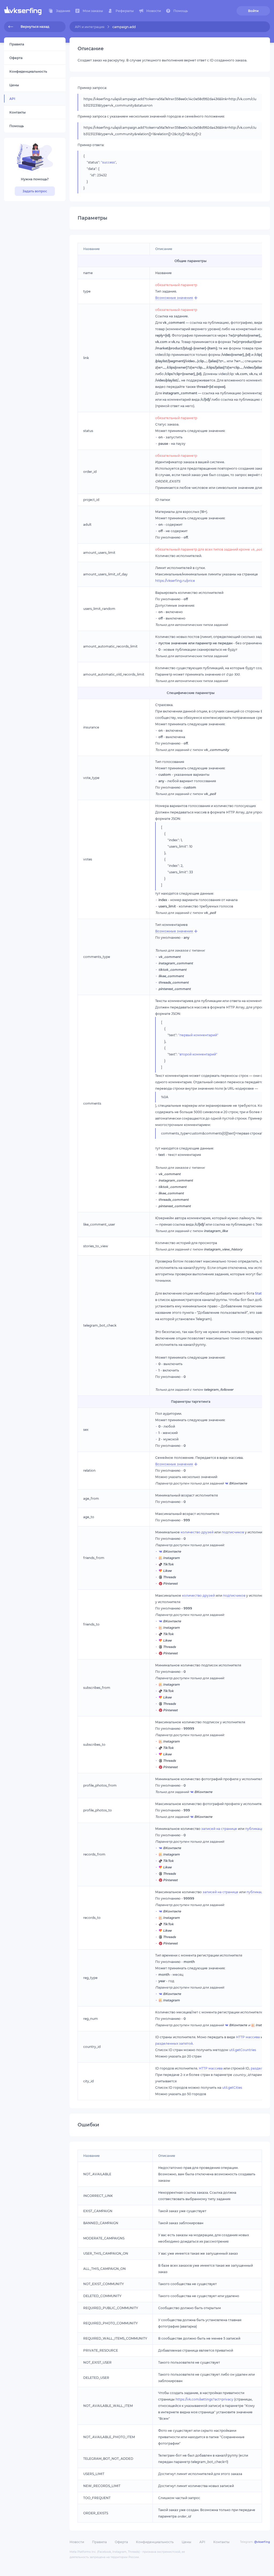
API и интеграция (90, 27)
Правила (99, 2542)
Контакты (221, 2542)
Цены (187, 2542)
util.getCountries (243, 2050)
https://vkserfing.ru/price (175, 581)
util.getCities (232, 2088)
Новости (77, 2542)
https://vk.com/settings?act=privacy (204, 2399)
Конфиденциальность (155, 2542)
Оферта (121, 2542)
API (202, 2542)
